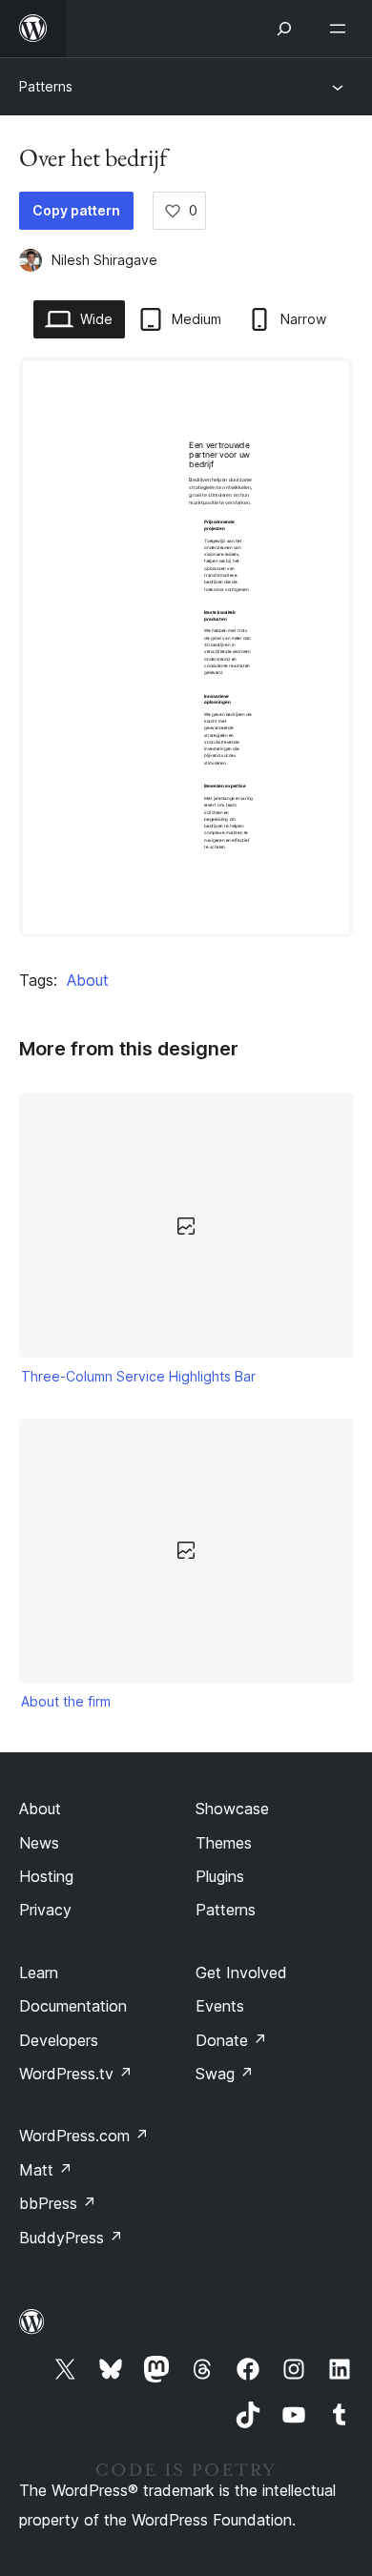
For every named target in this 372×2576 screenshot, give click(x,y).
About (88, 980)
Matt (46, 2170)
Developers (59, 2040)
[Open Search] (284, 29)
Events (220, 2006)
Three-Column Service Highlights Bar (138, 1376)
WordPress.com (84, 2136)
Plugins (220, 1876)
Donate (231, 2040)
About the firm (66, 1701)
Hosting (46, 1876)
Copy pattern (76, 210)
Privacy (45, 1910)
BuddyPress (71, 2238)
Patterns (46, 86)
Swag (225, 2074)
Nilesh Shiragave (104, 260)
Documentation (73, 2006)
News (39, 1843)
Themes (224, 1843)
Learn (39, 1973)
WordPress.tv (76, 2074)
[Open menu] (341, 29)
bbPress (58, 2203)
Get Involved (241, 1973)
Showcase (232, 1809)
